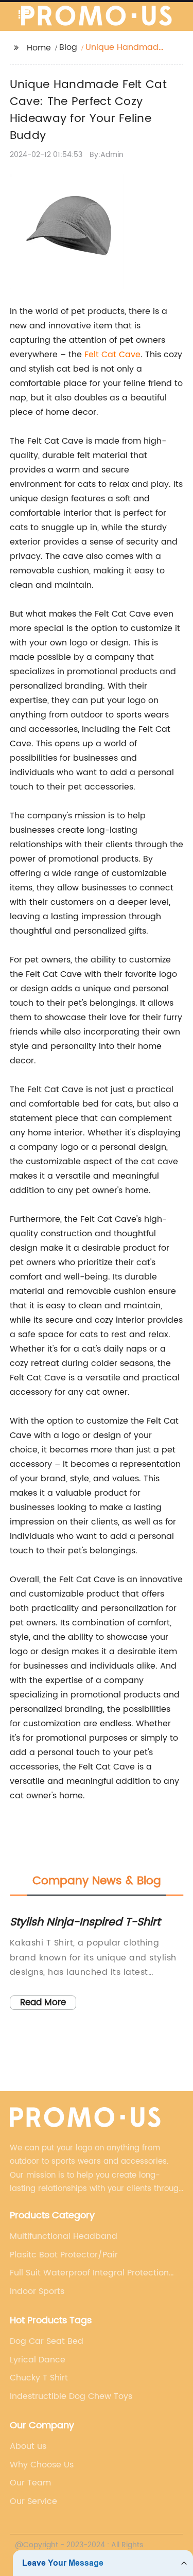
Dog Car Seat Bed (47, 2341)
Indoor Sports (37, 2291)
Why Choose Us (42, 2465)
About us (28, 2446)
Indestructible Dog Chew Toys (71, 2396)
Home (39, 48)
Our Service (33, 2501)
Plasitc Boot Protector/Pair (64, 2255)
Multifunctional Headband (64, 2236)
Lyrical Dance (38, 2360)
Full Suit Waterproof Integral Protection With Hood (89, 2273)
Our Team (30, 2483)
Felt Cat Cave (112, 355)
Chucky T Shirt (39, 2378)
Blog (68, 47)
